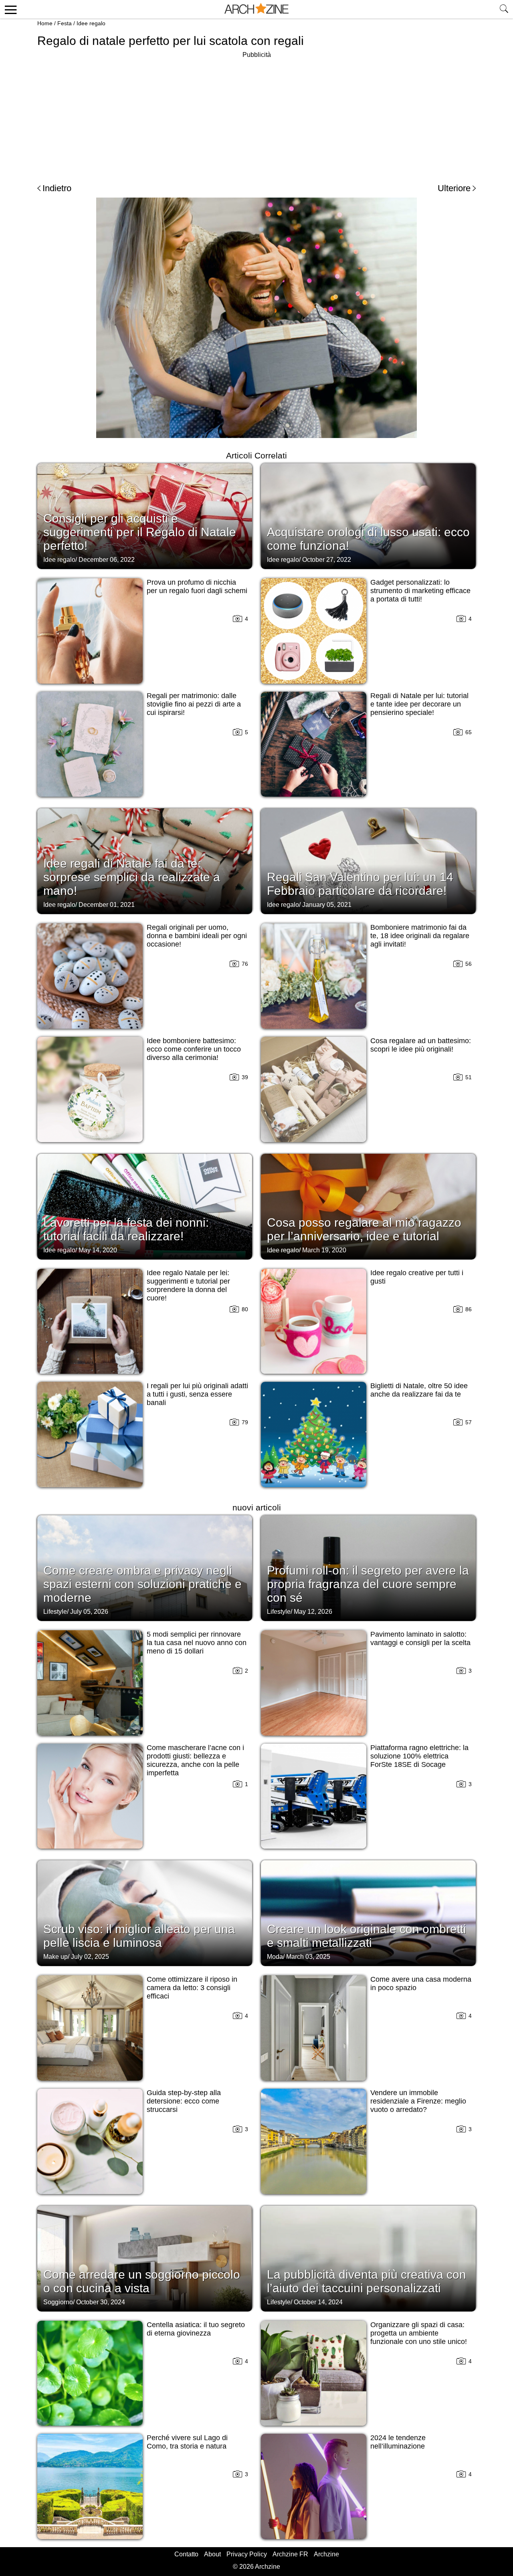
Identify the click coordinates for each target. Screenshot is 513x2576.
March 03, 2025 (308, 1957)
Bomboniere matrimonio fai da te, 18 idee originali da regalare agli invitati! (420, 936)
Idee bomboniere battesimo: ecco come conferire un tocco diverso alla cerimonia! (194, 1049)
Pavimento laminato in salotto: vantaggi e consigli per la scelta (420, 1638)
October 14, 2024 (318, 2302)
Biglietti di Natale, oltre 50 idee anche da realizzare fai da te (419, 1390)
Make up (56, 1957)
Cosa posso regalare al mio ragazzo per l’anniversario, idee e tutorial (364, 1229)
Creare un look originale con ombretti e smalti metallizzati (367, 1936)
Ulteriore (454, 188)
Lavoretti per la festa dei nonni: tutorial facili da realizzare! (126, 1229)
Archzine (326, 2554)
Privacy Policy (247, 2554)
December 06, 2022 (107, 560)
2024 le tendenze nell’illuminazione (398, 2442)
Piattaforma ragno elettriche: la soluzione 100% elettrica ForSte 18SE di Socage (419, 1756)
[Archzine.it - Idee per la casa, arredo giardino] (256, 9)
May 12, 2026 (313, 1612)
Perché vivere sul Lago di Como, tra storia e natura (187, 2442)
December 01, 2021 (107, 905)
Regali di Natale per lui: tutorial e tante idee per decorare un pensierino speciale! (419, 704)
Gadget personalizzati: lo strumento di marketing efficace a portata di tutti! (420, 591)
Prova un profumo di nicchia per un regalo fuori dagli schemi (197, 586)
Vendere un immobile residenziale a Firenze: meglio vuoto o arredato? (418, 2101)
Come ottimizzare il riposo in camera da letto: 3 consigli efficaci (192, 1988)
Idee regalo (91, 23)
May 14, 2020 (98, 1250)
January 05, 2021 (327, 905)
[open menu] (9, 9)
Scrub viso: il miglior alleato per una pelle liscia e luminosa (139, 1936)
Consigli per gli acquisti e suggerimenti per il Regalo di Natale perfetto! (140, 532)
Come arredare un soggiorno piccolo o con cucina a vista (142, 2281)
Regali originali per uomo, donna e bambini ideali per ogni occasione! (197, 936)
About (212, 2554)
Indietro (57, 188)
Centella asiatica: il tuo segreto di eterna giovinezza (196, 2329)
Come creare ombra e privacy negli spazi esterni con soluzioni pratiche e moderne (142, 1584)
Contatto (186, 2554)
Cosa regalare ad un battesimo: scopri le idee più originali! (421, 1045)
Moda (275, 1957)
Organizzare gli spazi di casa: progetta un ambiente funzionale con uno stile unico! (419, 2333)
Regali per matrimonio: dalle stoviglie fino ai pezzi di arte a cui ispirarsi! (194, 704)
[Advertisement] (256, 116)
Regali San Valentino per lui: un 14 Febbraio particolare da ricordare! (360, 884)
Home (45, 23)
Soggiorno (58, 2302)
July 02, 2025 (90, 1957)
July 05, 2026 (89, 1612)
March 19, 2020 (324, 1250)
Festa (65, 23)
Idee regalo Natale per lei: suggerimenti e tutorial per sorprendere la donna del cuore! (188, 1285)
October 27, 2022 (327, 560)
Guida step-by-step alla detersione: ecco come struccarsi (184, 2101)
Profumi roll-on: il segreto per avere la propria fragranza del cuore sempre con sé (368, 1584)
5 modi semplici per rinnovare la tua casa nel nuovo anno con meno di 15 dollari (197, 1643)
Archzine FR (290, 2554)
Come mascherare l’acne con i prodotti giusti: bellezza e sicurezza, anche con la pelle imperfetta (195, 1760)
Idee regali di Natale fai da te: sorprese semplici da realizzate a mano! (132, 877)
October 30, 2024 (101, 2302)
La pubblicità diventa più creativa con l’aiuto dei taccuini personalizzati (367, 2281)
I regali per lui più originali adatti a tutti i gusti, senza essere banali (197, 1394)
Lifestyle (55, 1612)
